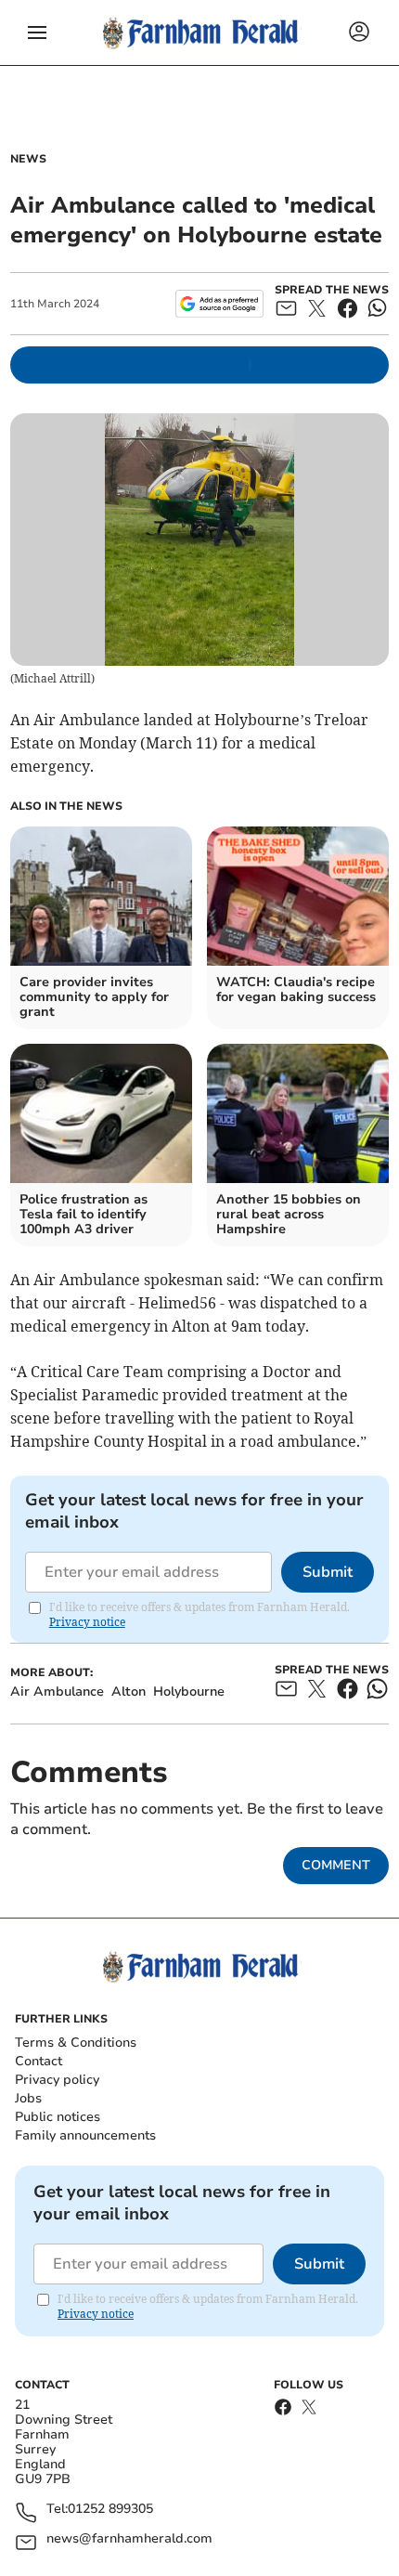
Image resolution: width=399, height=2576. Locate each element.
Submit (328, 1572)
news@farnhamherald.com (129, 2539)
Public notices (58, 2117)
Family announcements (85, 2135)
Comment (336, 1865)
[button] (37, 33)
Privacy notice (87, 1622)
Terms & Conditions (76, 2043)
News (28, 159)
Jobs (28, 2098)
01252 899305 (110, 2510)
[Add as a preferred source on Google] (219, 304)
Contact (39, 2061)
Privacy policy (57, 2080)
